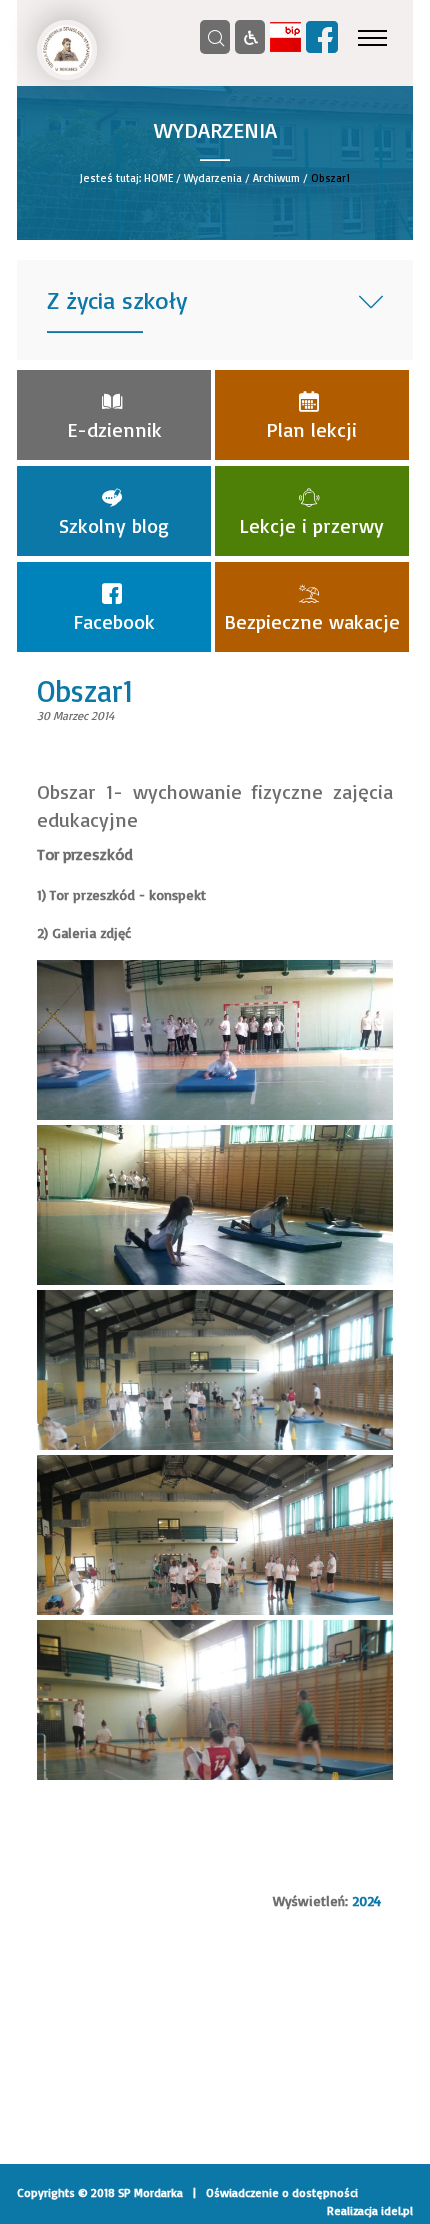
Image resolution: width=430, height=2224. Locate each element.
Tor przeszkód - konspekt (128, 894)
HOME (158, 178)
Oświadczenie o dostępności (282, 2192)
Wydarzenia (213, 178)
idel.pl (397, 2210)
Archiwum (276, 178)
